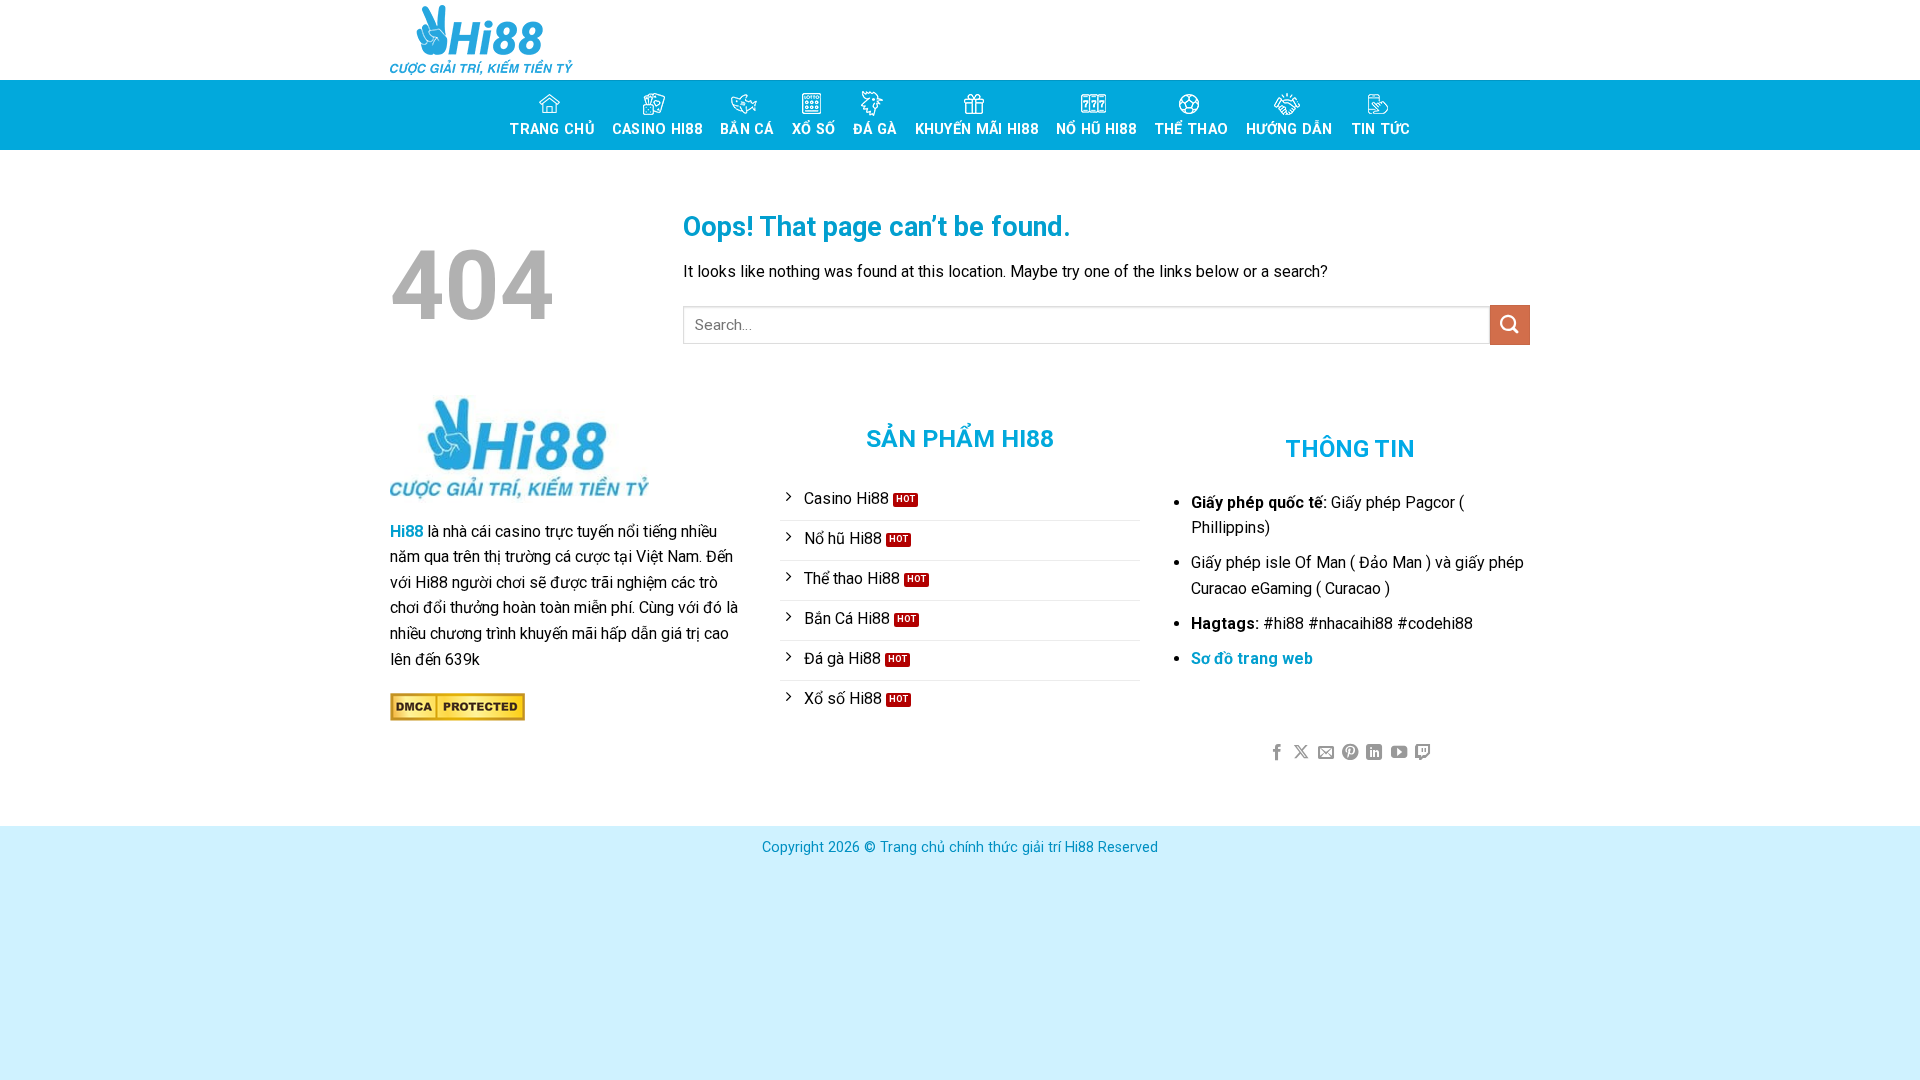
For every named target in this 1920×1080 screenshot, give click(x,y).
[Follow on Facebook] (1276, 753)
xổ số (813, 129)
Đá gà (874, 129)
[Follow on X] (1301, 753)
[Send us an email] (1325, 753)
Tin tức (1381, 129)
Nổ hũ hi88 (1096, 129)
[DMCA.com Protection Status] (457, 705)
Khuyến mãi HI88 (976, 129)
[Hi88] (490, 40)
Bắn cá (747, 129)
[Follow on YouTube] (1399, 753)
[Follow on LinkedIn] (1374, 753)
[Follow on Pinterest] (1350, 753)
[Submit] (1510, 324)
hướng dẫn (1289, 129)
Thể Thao (1191, 129)
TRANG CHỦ (551, 129)
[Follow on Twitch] (1423, 753)
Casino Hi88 (657, 129)
